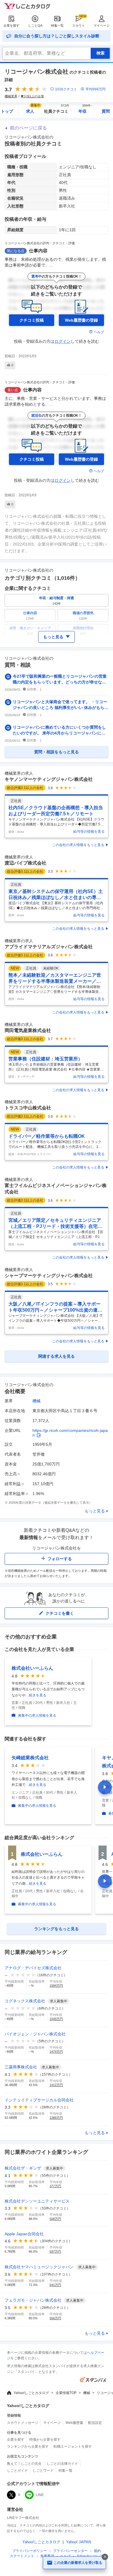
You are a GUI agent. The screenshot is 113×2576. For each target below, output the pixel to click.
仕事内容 (38, 251)
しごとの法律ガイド (62, 2464)
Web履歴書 (74, 2423)
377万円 (55, 2186)
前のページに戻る (28, 128)
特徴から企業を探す (45, 2440)
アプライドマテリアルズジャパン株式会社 (49, 947)
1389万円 (56, 2118)
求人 (33, 109)
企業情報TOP (66, 2393)
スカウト (79, 25)
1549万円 (56, 2019)
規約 (97, 2551)
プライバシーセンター (70, 2551)
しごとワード (43, 2471)
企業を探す (11, 25)
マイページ (102, 25)
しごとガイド (17, 2471)
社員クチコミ (57, 109)
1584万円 (56, 1986)
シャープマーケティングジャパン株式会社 (49, 1276)
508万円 (55, 2219)
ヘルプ (99, 332)
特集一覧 (57, 25)
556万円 (55, 2318)
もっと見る (95, 1511)
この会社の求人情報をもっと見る (78, 845)
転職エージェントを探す (73, 2446)
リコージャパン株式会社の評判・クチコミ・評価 (40, 243)
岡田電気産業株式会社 (28, 1030)
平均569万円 (95, 89)
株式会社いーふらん (32, 1668)
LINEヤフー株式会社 (23, 2518)
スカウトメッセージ (23, 2423)
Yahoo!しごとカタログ (31, 2393)
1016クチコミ (66, 89)
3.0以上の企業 (34, 96)
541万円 (55, 2285)
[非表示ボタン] (105, 2557)
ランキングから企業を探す (28, 2446)
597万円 (55, 2252)
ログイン (63, 341)
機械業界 (11, 96)
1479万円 (56, 2052)
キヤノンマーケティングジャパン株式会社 (49, 779)
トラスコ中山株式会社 (28, 1108)
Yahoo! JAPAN (79, 2542)
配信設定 (95, 2423)
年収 (86, 109)
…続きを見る (36, 1695)
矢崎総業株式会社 (30, 1758)
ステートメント (22, 2556)
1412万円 (56, 2085)
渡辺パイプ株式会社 (25, 863)
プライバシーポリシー (30, 2551)
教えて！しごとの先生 (24, 2464)
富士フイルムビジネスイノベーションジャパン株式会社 (56, 1189)
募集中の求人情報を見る (37, 1715)
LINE (40, 2495)
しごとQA (35, 25)
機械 (37, 1401)
